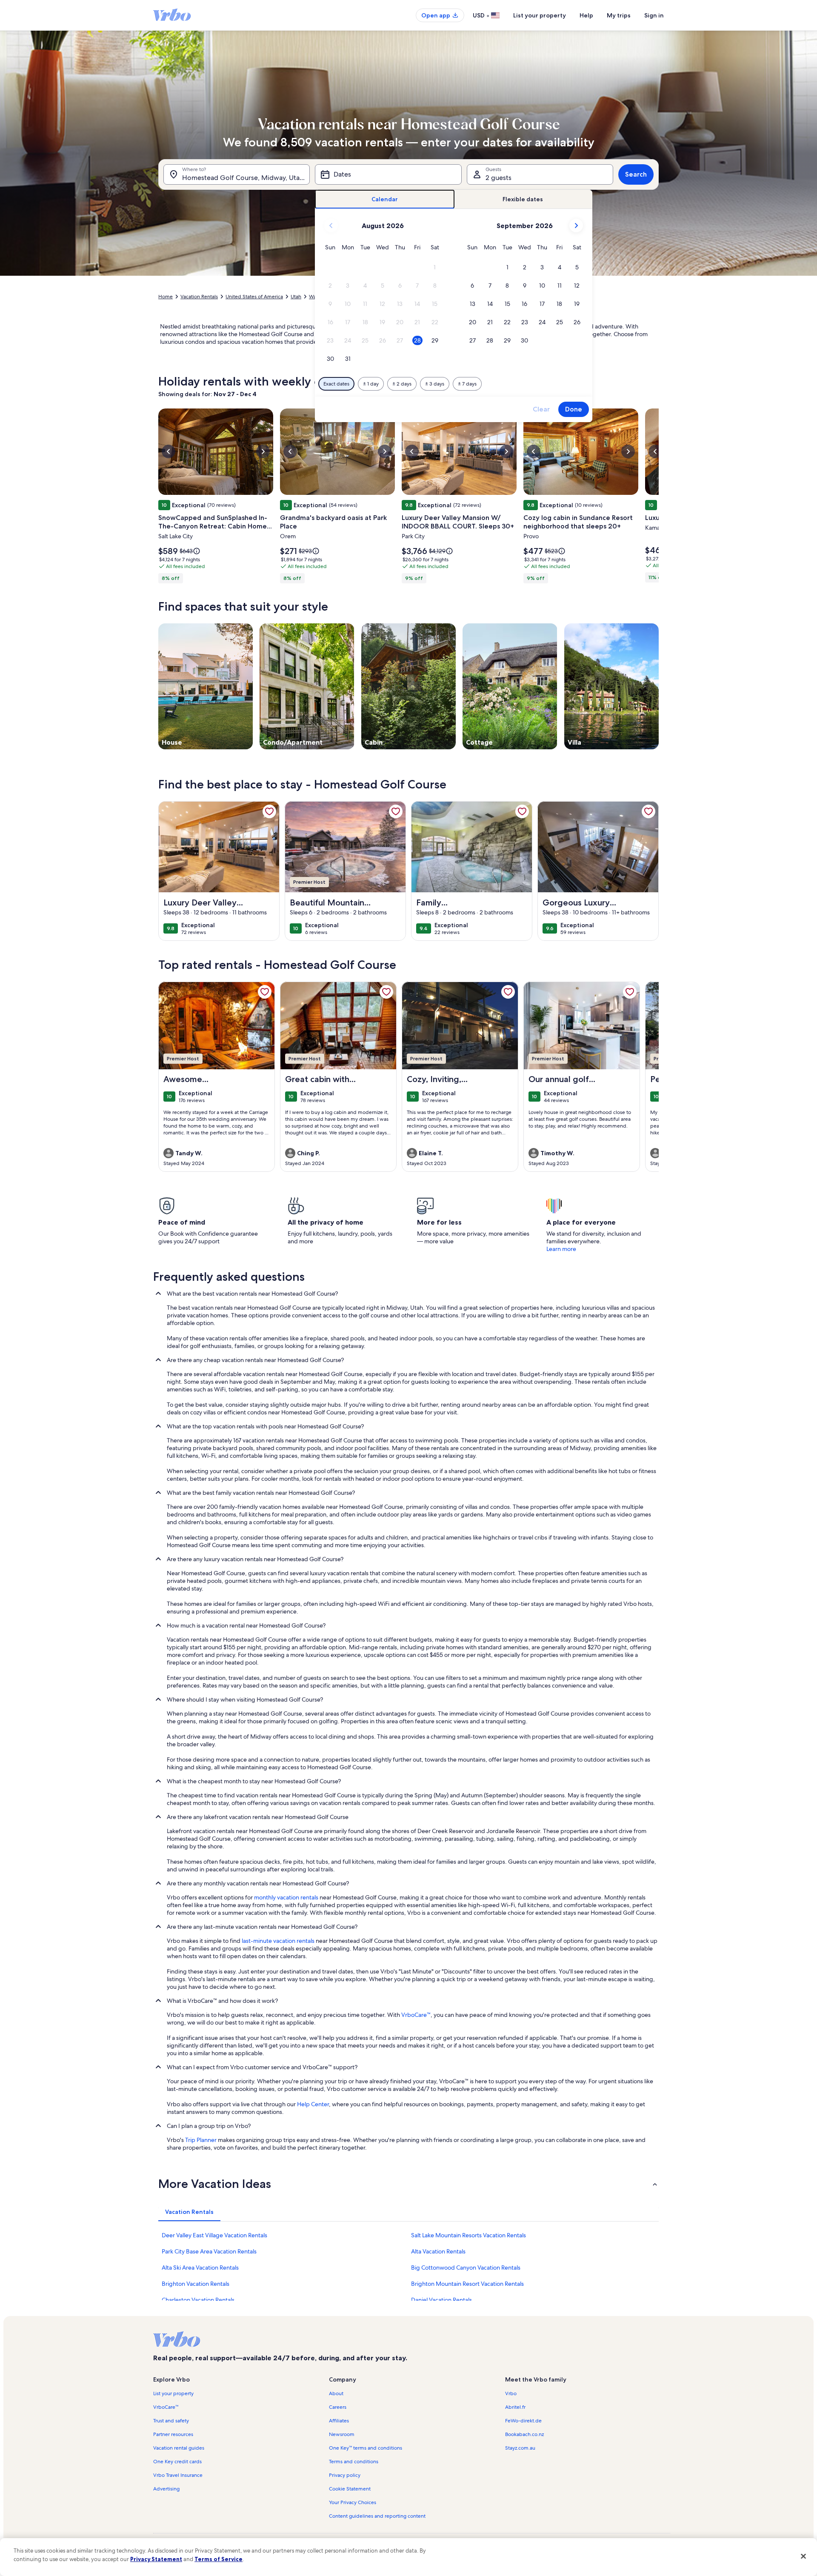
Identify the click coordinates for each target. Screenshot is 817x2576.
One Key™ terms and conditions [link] (366, 2448)
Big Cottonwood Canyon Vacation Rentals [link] (466, 2268)
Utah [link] (296, 297)
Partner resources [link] (173, 2434)
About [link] (336, 2393)
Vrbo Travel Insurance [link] (178, 2475)
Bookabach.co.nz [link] (524, 2434)
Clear (541, 409)
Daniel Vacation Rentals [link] (441, 2300)
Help (586, 15)
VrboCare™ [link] (416, 2015)
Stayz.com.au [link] (520, 2448)
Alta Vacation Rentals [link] (438, 2251)
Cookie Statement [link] (350, 2489)
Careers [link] (338, 2407)
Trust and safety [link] (171, 2421)
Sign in (654, 15)
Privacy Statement (156, 2559)
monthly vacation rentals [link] (286, 1897)
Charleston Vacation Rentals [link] (198, 2300)
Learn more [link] (561, 1249)
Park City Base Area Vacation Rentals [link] (209, 2251)
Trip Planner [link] (201, 2140)
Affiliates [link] (339, 2421)
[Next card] (659, 498)
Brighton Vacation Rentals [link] (196, 2284)
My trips (619, 15)
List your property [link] (173, 2393)
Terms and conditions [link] (354, 2462)
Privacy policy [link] (345, 2475)
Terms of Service (219, 2559)
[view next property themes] (659, 686)
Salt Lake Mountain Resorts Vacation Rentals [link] (468, 2235)
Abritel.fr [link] (515, 2407)
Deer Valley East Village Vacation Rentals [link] (214, 2235)
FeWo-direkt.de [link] (523, 2421)
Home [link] (166, 297)
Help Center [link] (313, 2104)
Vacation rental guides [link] (179, 2448)
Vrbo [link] (511, 2393)
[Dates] (388, 174)
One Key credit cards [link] (177, 2462)
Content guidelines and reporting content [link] (377, 2516)
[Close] (803, 2556)
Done (574, 409)
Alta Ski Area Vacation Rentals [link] (200, 2268)
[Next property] (648, 1077)
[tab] (385, 199)
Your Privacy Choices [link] (353, 2502)
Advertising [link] (166, 2489)
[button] (435, 267)
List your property (540, 15)
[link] (269, 811)
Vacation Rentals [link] (199, 297)
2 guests (498, 178)
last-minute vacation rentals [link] (278, 1941)
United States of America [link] (254, 297)
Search (636, 174)
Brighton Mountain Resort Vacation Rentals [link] (467, 2284)
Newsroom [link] (342, 2434)
